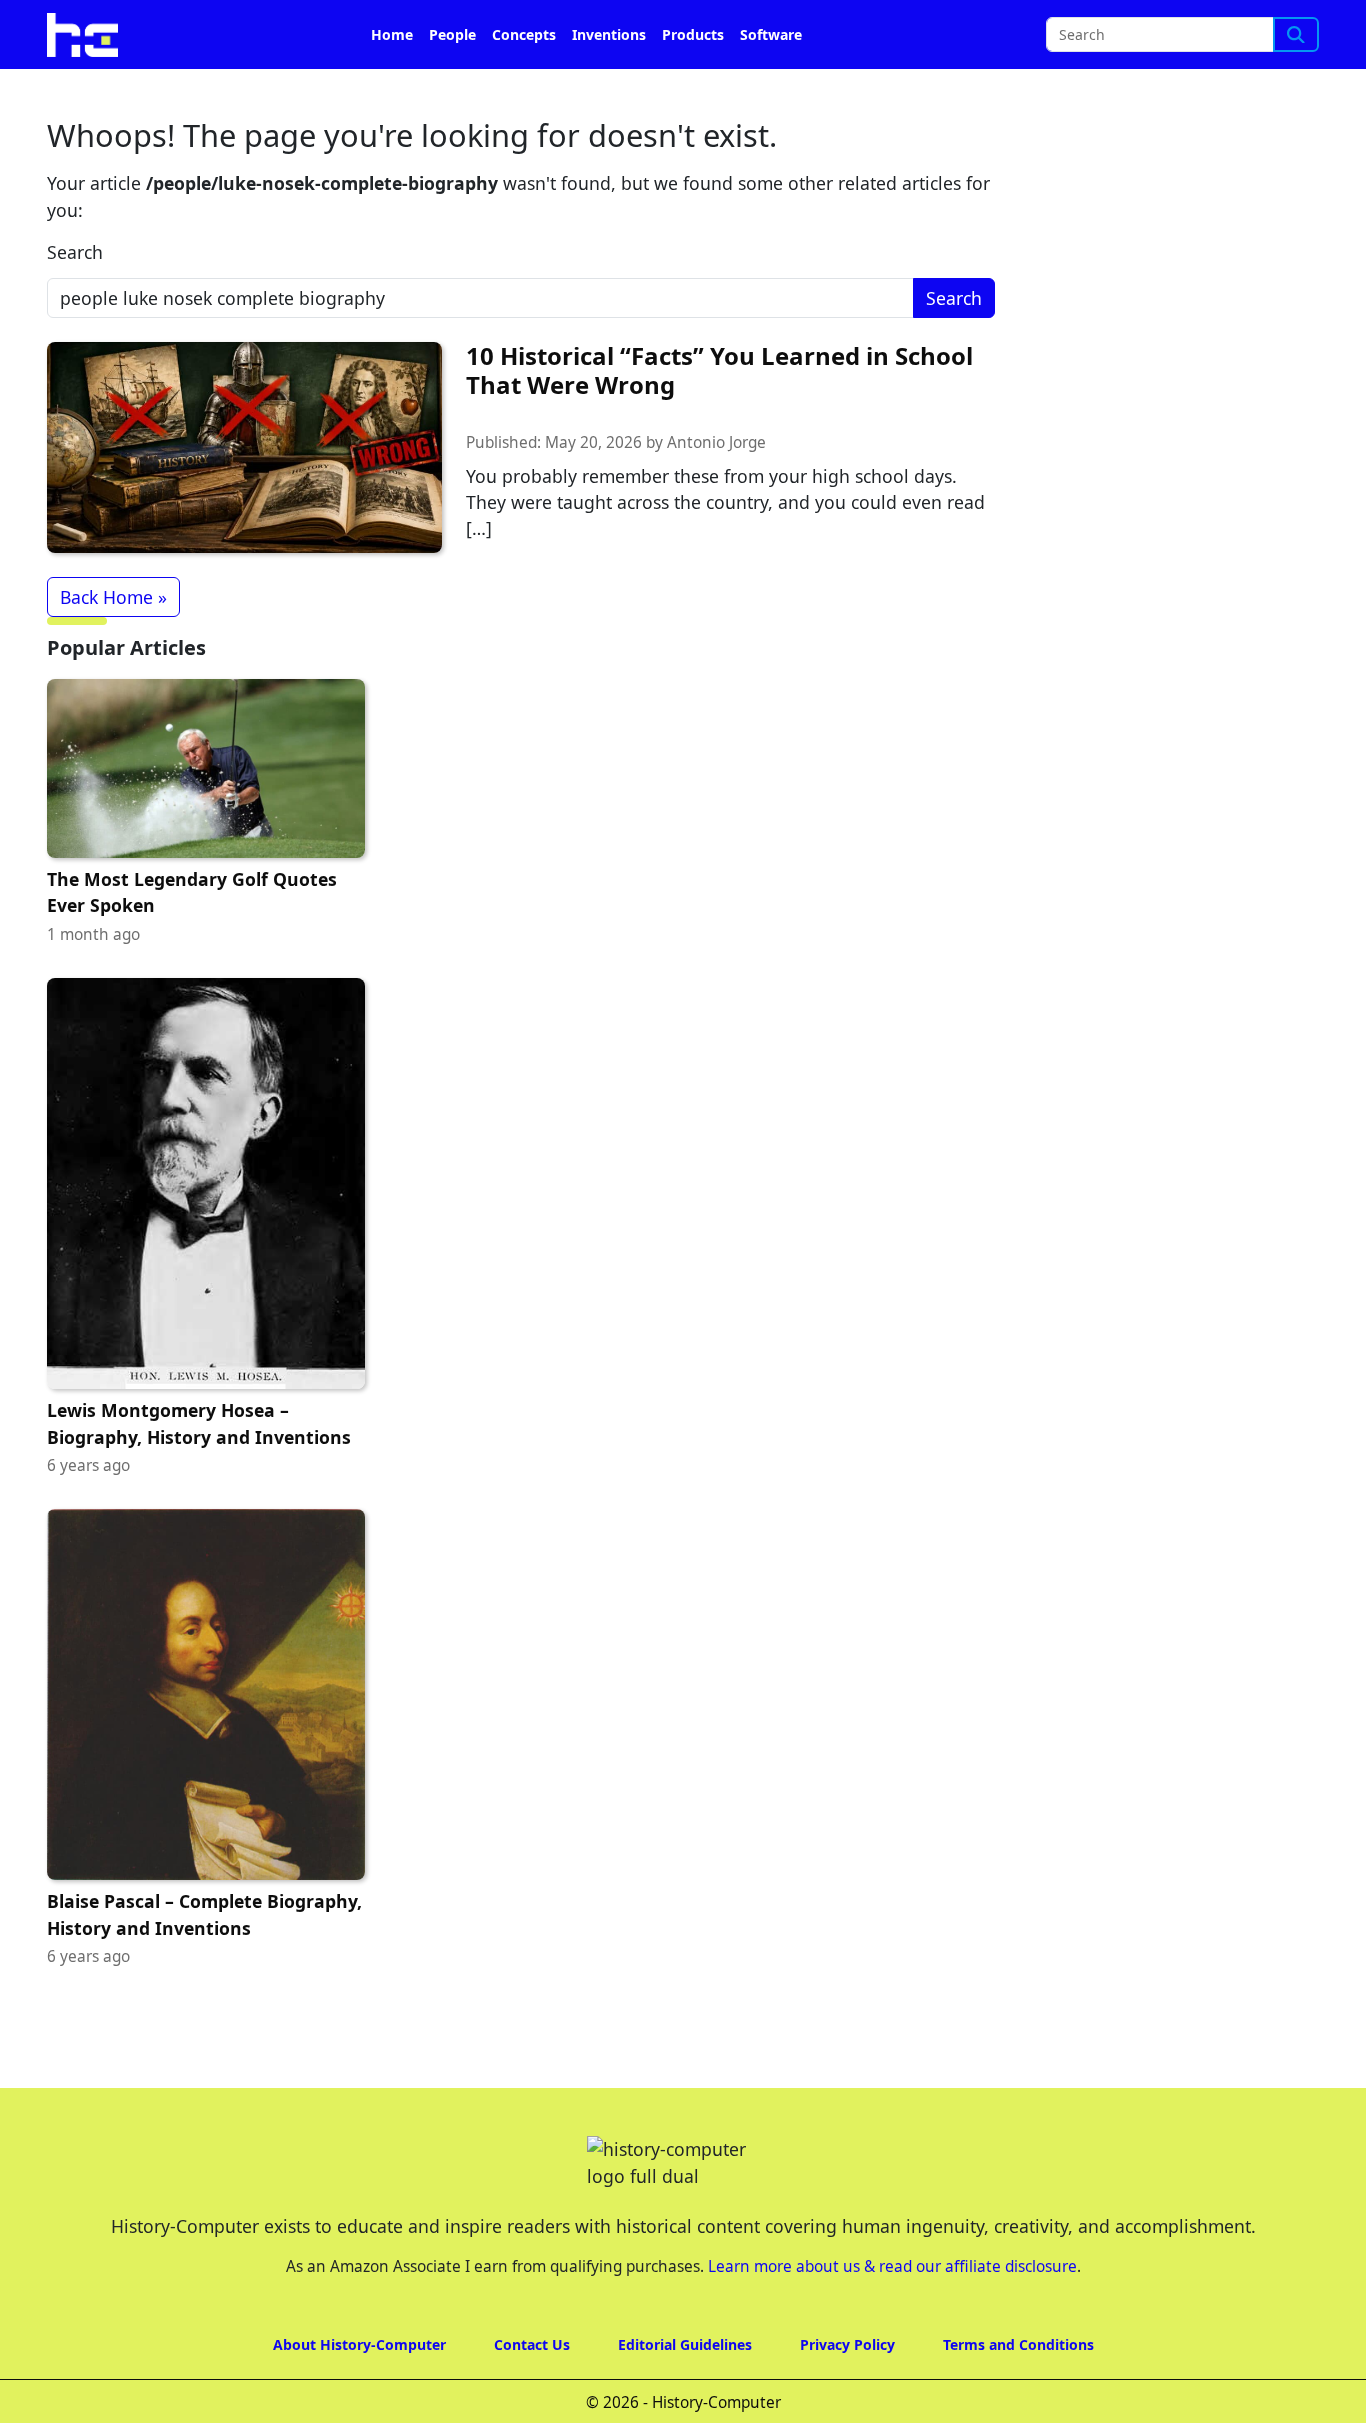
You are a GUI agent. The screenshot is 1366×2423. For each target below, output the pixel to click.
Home (392, 34)
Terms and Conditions (1018, 2344)
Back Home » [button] (113, 597)
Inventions (609, 34)
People (452, 34)
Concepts (524, 34)
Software (771, 34)
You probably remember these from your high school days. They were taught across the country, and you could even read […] (725, 502)
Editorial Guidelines (685, 2344)
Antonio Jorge (716, 442)
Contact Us (532, 2344)
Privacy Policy (847, 2344)
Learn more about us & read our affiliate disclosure (892, 2266)
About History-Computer (359, 2344)
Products (693, 34)
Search (75, 252)
